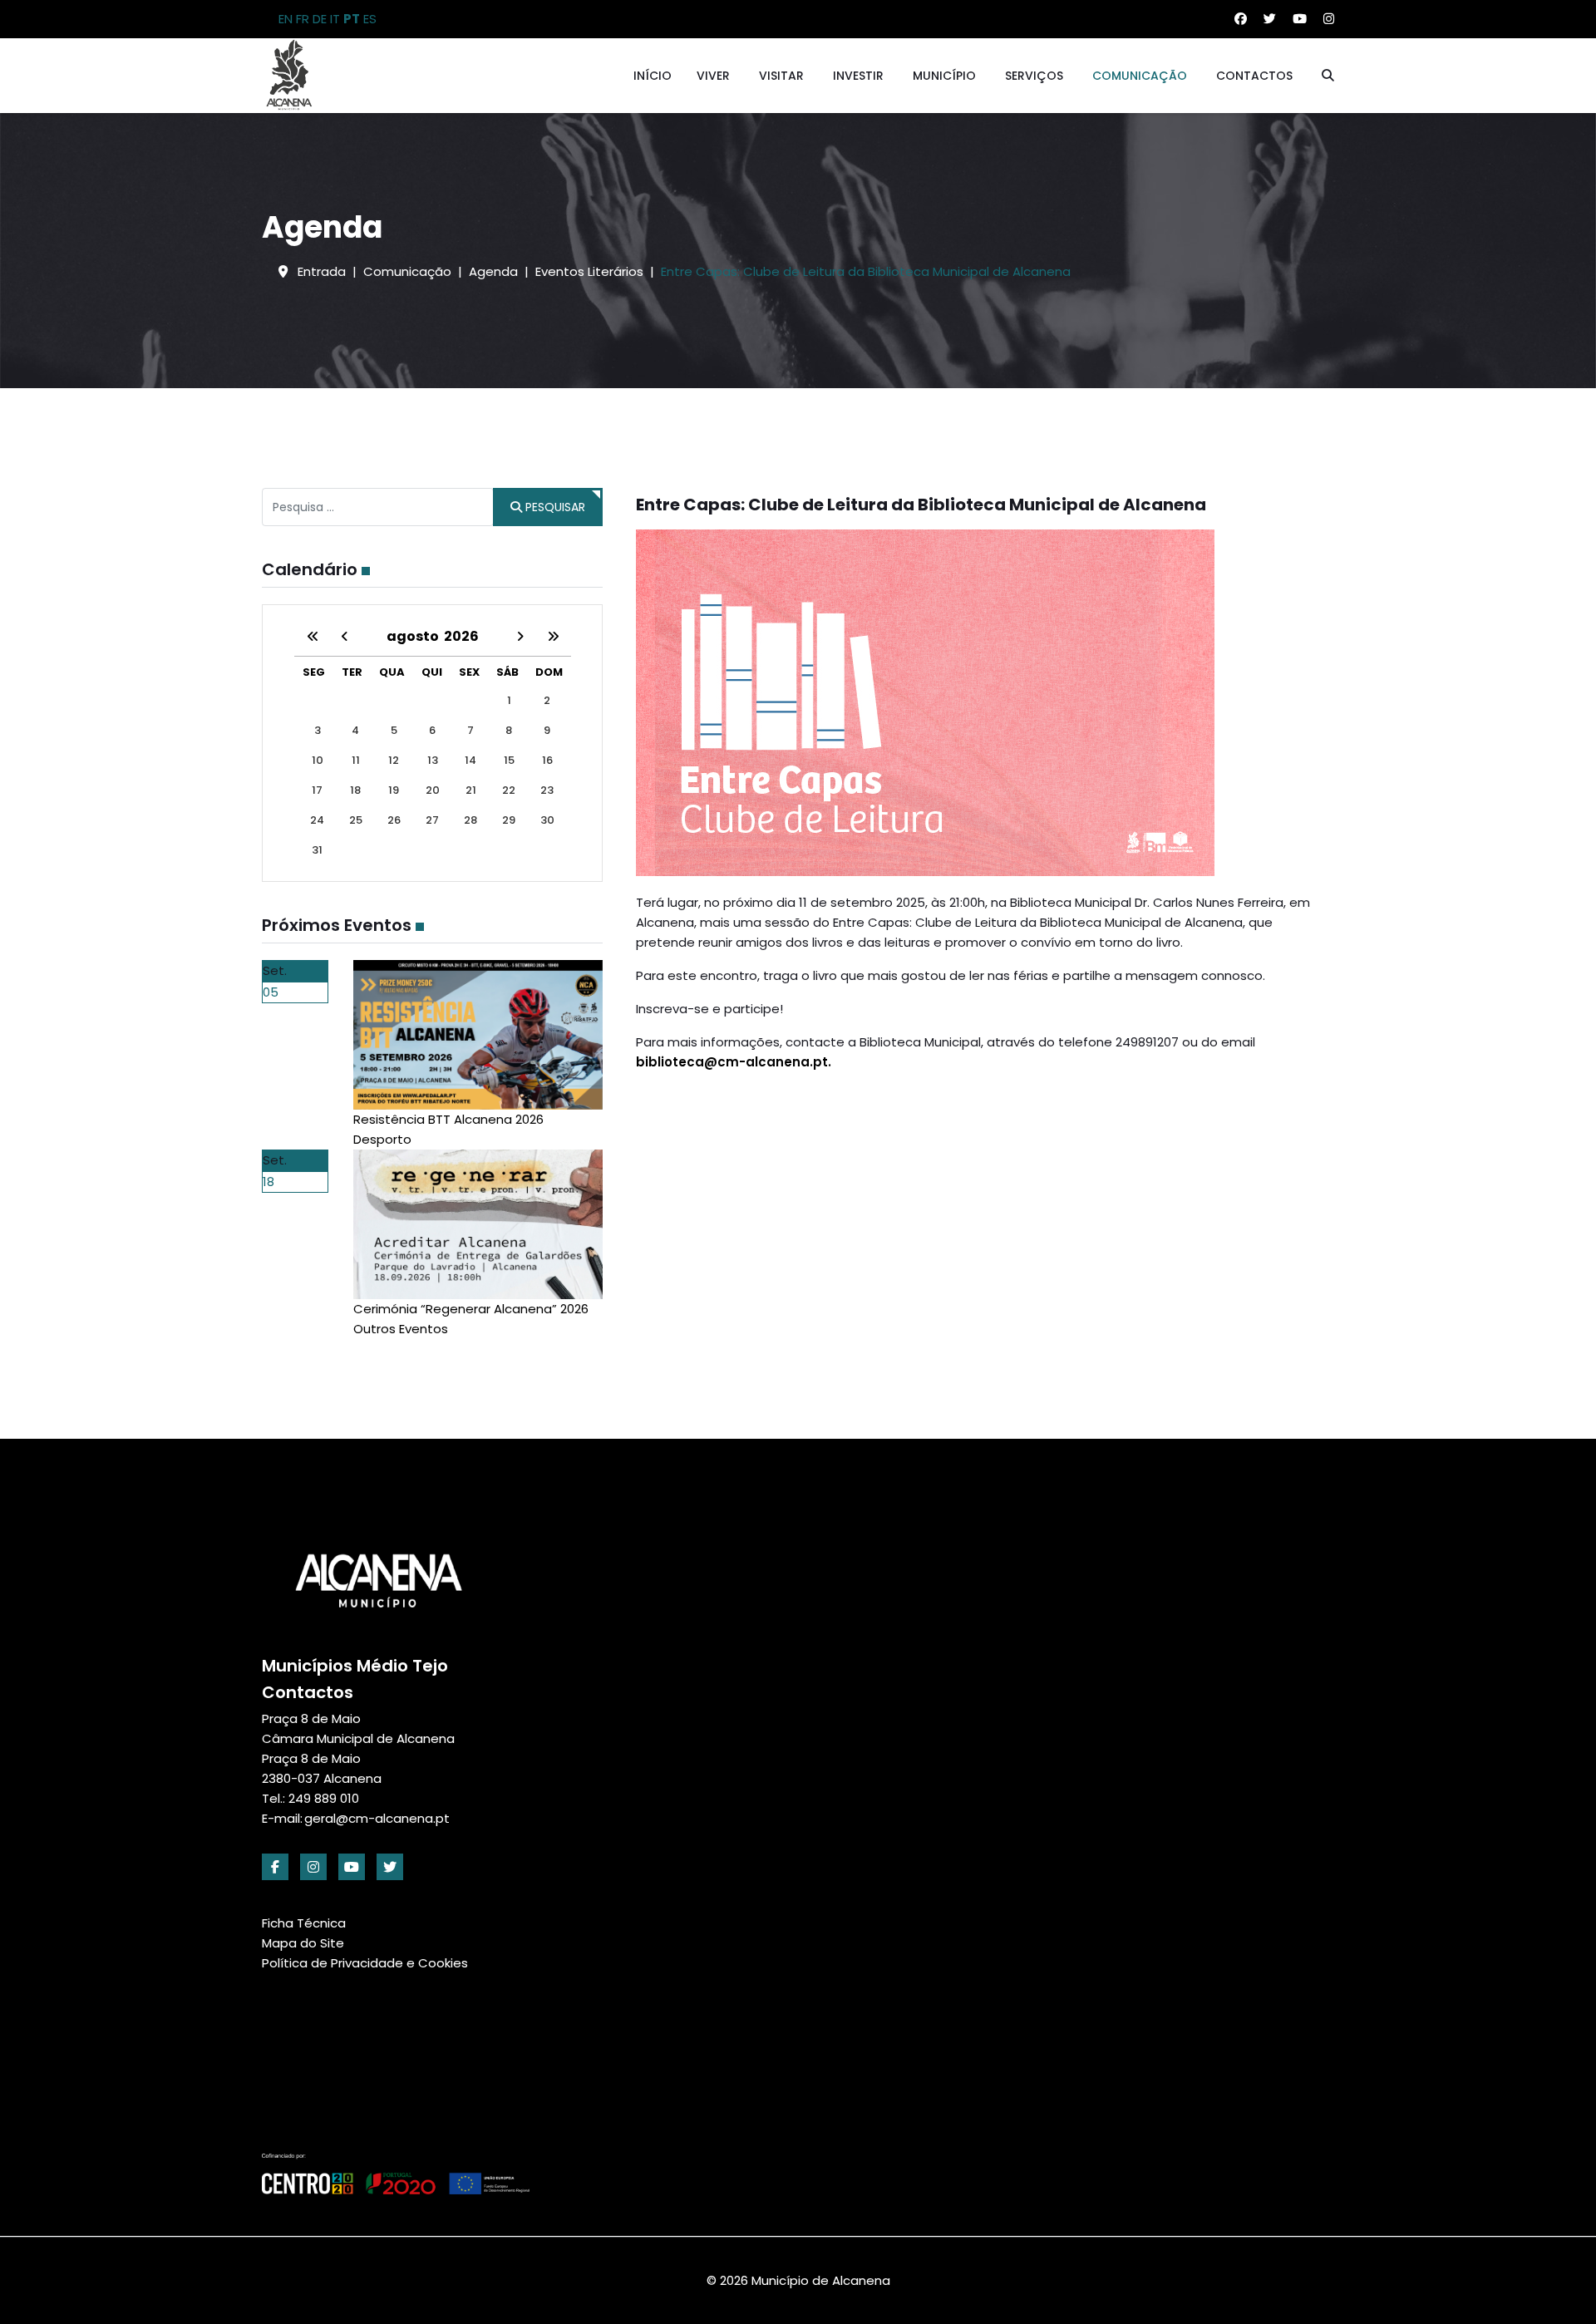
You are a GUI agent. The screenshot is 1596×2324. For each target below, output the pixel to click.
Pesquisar (554, 507)
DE (320, 19)
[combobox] (378, 507)
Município (944, 76)
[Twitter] (1270, 19)
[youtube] (352, 1867)
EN (286, 19)
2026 (461, 636)
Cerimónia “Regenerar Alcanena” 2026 (471, 1309)
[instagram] (313, 1867)
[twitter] (390, 1867)
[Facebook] (1241, 19)
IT (335, 19)
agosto (415, 636)
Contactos (1254, 76)
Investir (858, 76)
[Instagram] (1329, 19)
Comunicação (1140, 76)
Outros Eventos (401, 1329)
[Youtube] (1300, 19)
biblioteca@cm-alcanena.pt (732, 1062)
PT (352, 19)
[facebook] (275, 1867)
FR (303, 19)
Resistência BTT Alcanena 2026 (448, 1119)
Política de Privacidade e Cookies (365, 1963)
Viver (713, 76)
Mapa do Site (303, 1943)
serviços (1034, 76)
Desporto (382, 1139)
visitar (781, 76)
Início (653, 76)
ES (370, 19)
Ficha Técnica (304, 1923)
